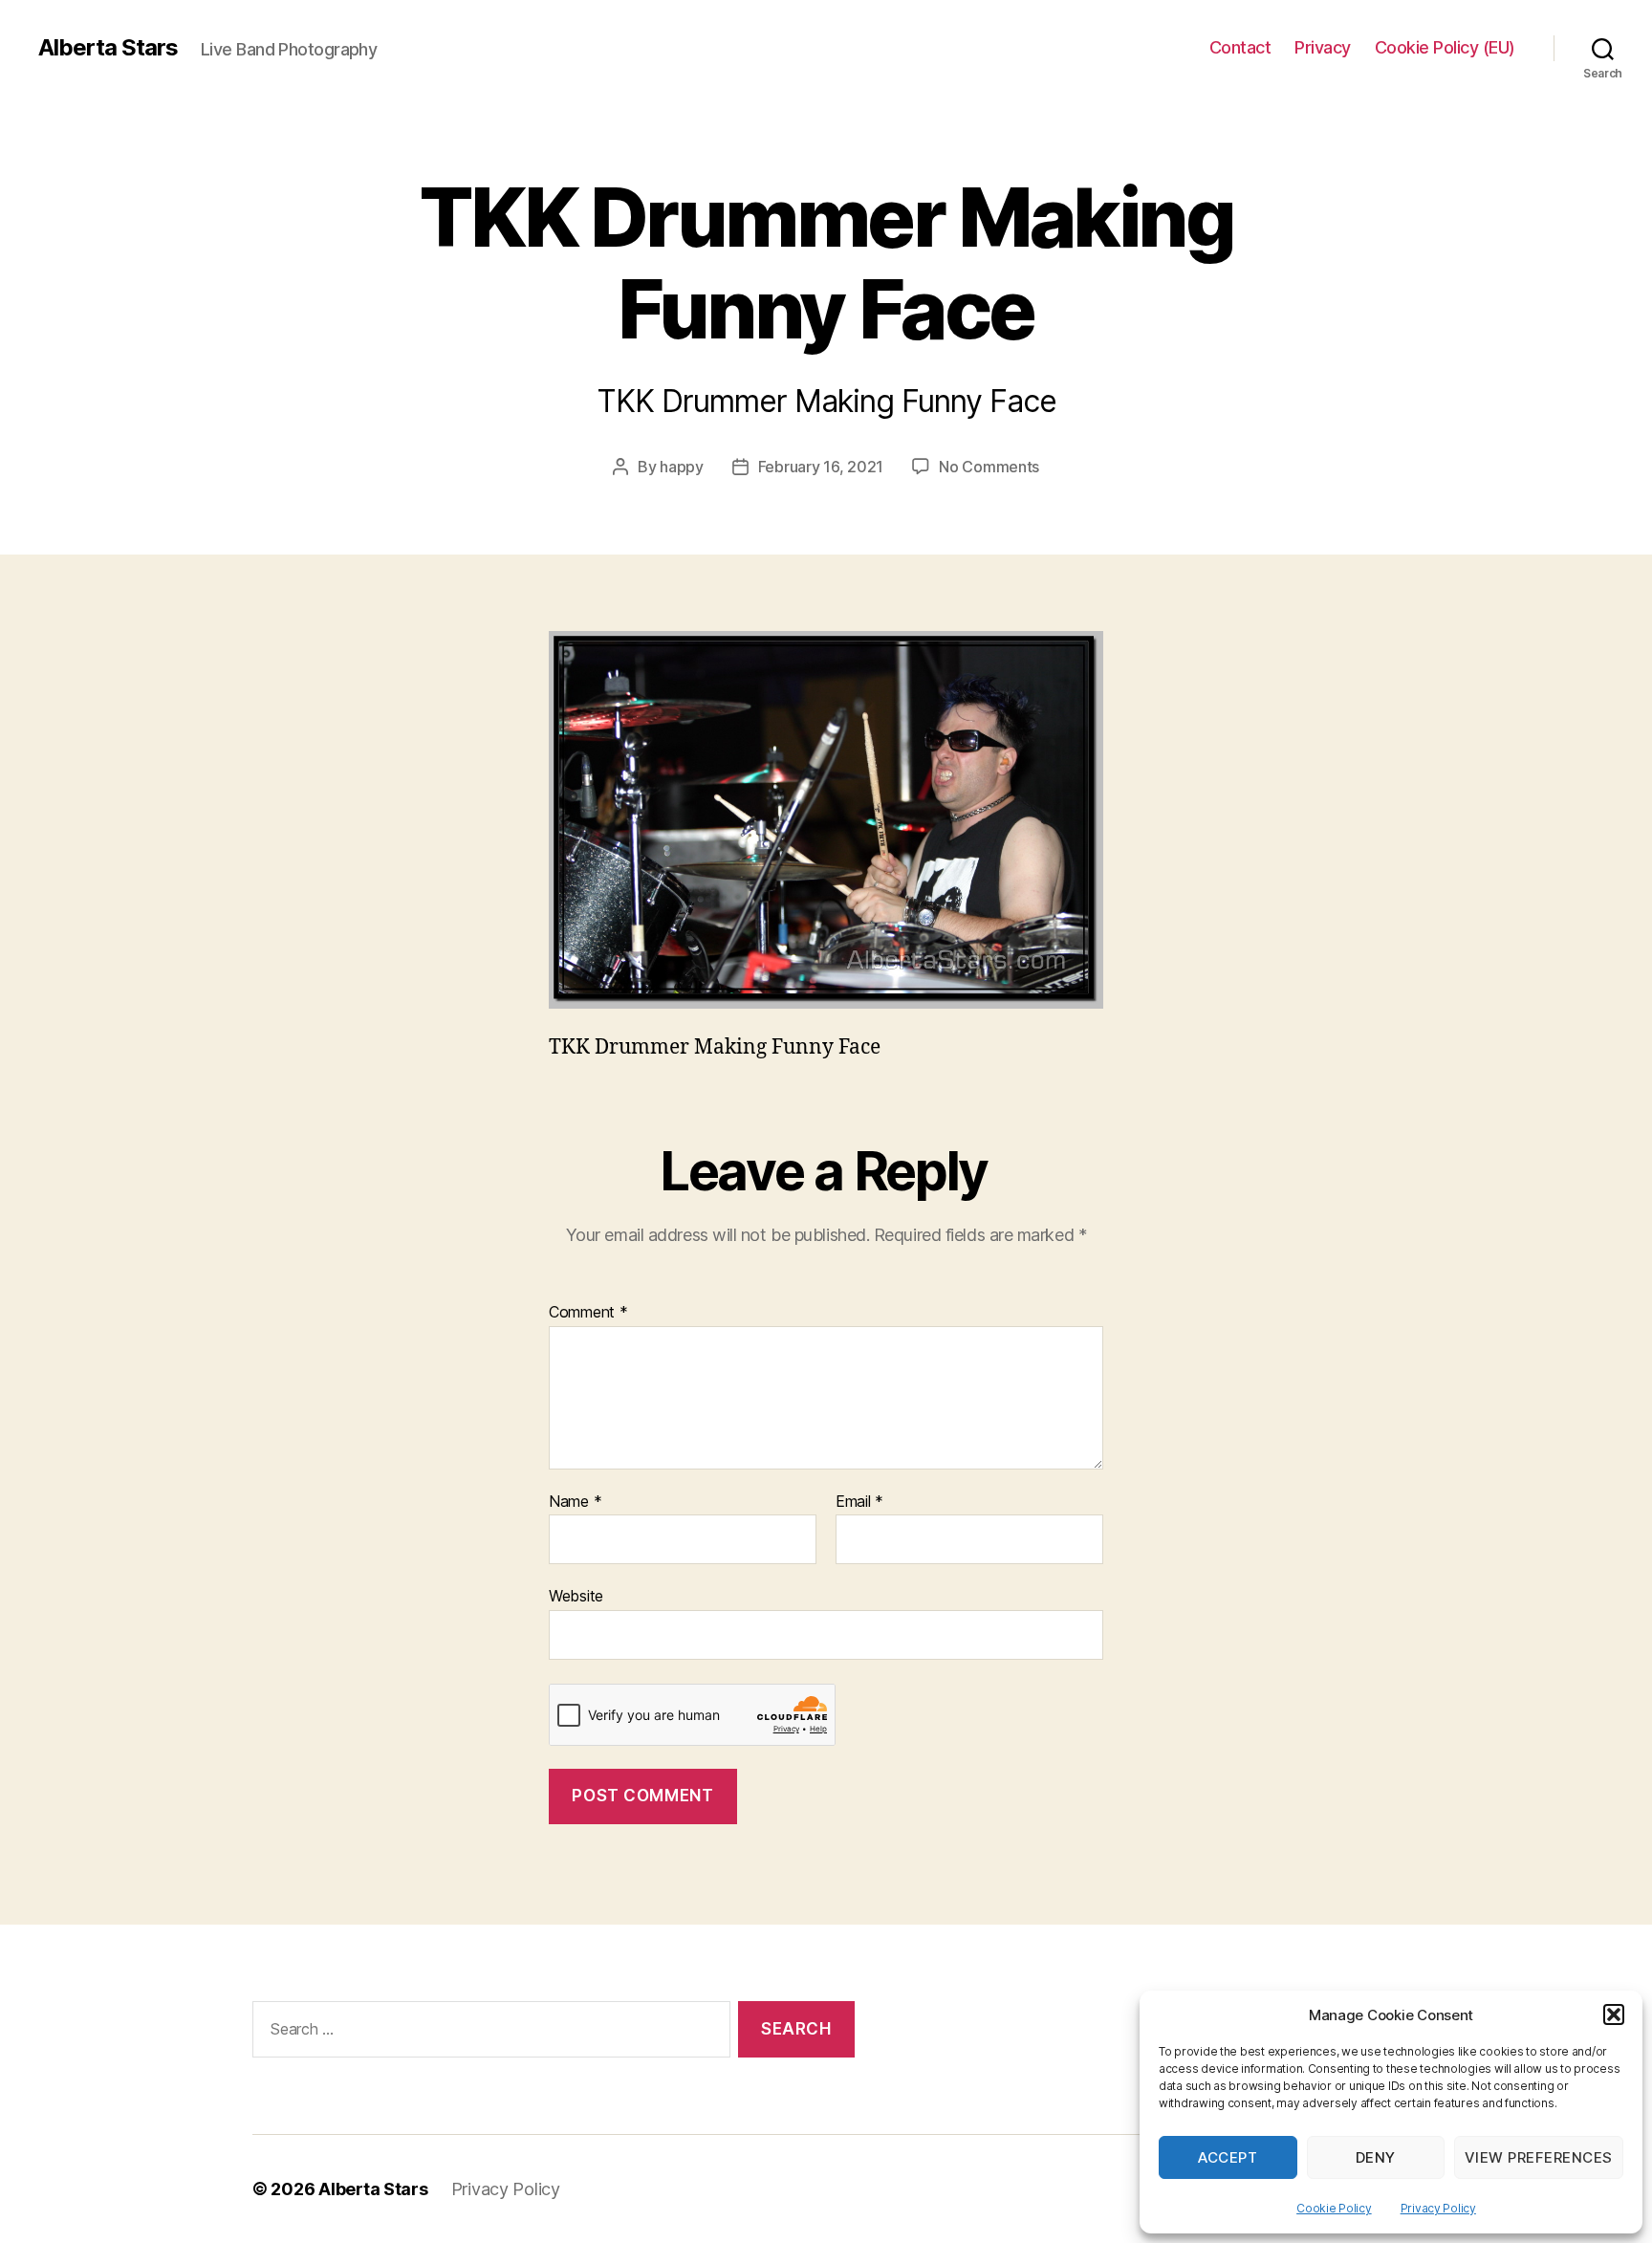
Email (859, 1502)
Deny (1376, 2157)
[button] (1614, 2014)
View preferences (1539, 2157)
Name (575, 1502)
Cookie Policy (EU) (1445, 47)
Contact (1240, 47)
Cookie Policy (1334, 2208)
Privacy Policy (1438, 2208)
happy (682, 467)
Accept (1228, 2157)
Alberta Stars (108, 48)
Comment (588, 1313)
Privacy (1323, 47)
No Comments (989, 467)
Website (576, 1596)
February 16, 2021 (821, 467)
